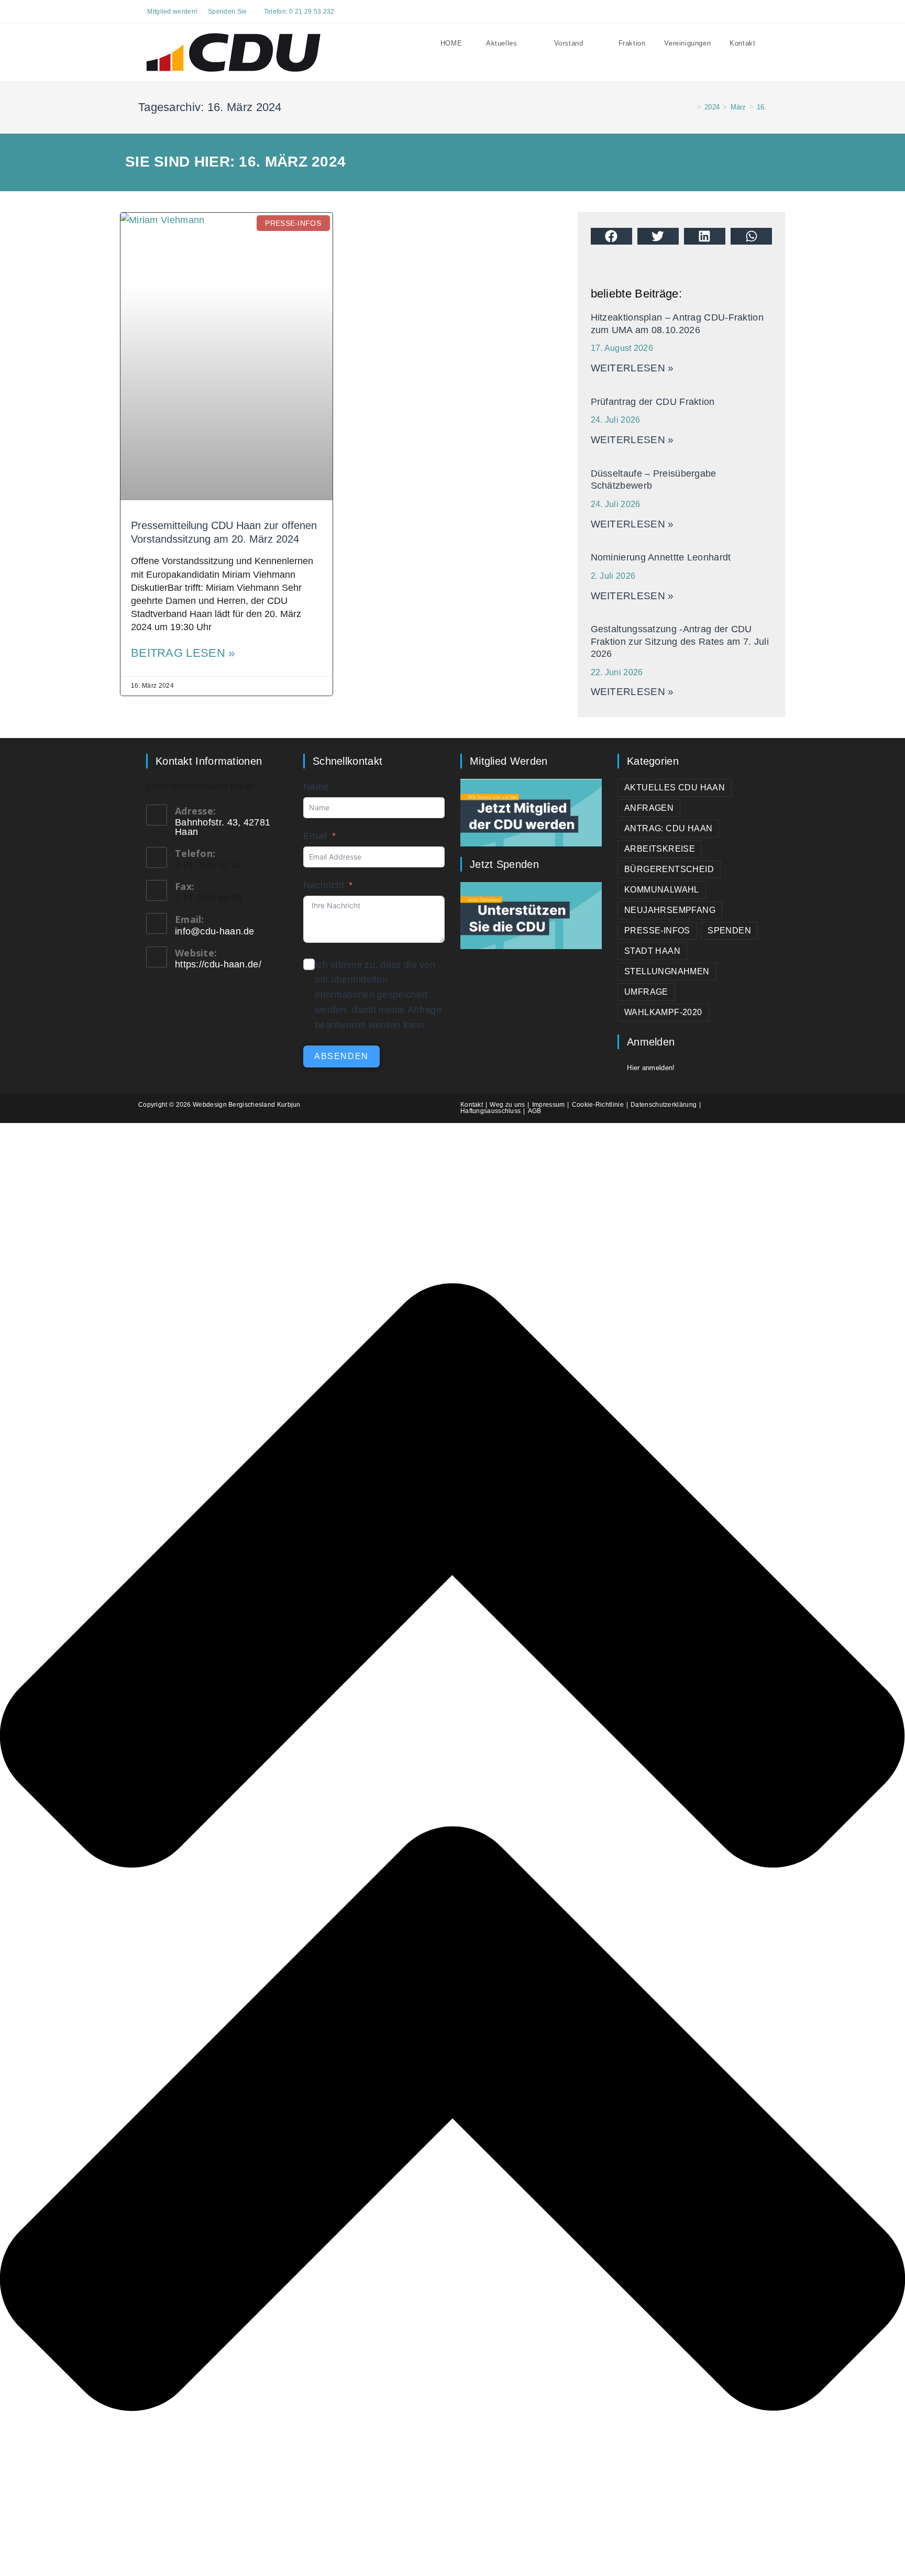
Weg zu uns (507, 1105)
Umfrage (646, 992)
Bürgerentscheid (669, 869)
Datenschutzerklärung (664, 1105)
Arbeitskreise (660, 849)
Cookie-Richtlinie (598, 1105)
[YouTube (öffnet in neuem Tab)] (751, 12)
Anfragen (649, 808)
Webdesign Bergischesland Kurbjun (247, 1105)
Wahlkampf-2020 (663, 1012)
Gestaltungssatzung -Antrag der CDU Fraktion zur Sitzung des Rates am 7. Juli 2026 (680, 641)
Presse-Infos (657, 931)
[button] (611, 236)
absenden (341, 1056)
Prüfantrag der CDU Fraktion (653, 402)
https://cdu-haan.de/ (218, 964)
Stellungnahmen (667, 971)
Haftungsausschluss (490, 1111)
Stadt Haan (652, 951)
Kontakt (472, 1105)
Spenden (729, 931)
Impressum (549, 1105)
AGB (535, 1111)
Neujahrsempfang (670, 910)
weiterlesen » (632, 368)
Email (316, 836)
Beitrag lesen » (183, 653)
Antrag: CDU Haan (668, 828)
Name (316, 787)
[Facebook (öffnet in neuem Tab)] (739, 12)
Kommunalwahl (662, 890)
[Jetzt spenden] (531, 915)
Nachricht (324, 885)
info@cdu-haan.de (215, 931)
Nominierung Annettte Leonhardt (661, 557)
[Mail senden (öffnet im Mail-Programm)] (762, 12)
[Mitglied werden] (531, 812)
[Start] (691, 107)
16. (762, 107)
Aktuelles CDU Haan (675, 788)
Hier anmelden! (651, 1068)
